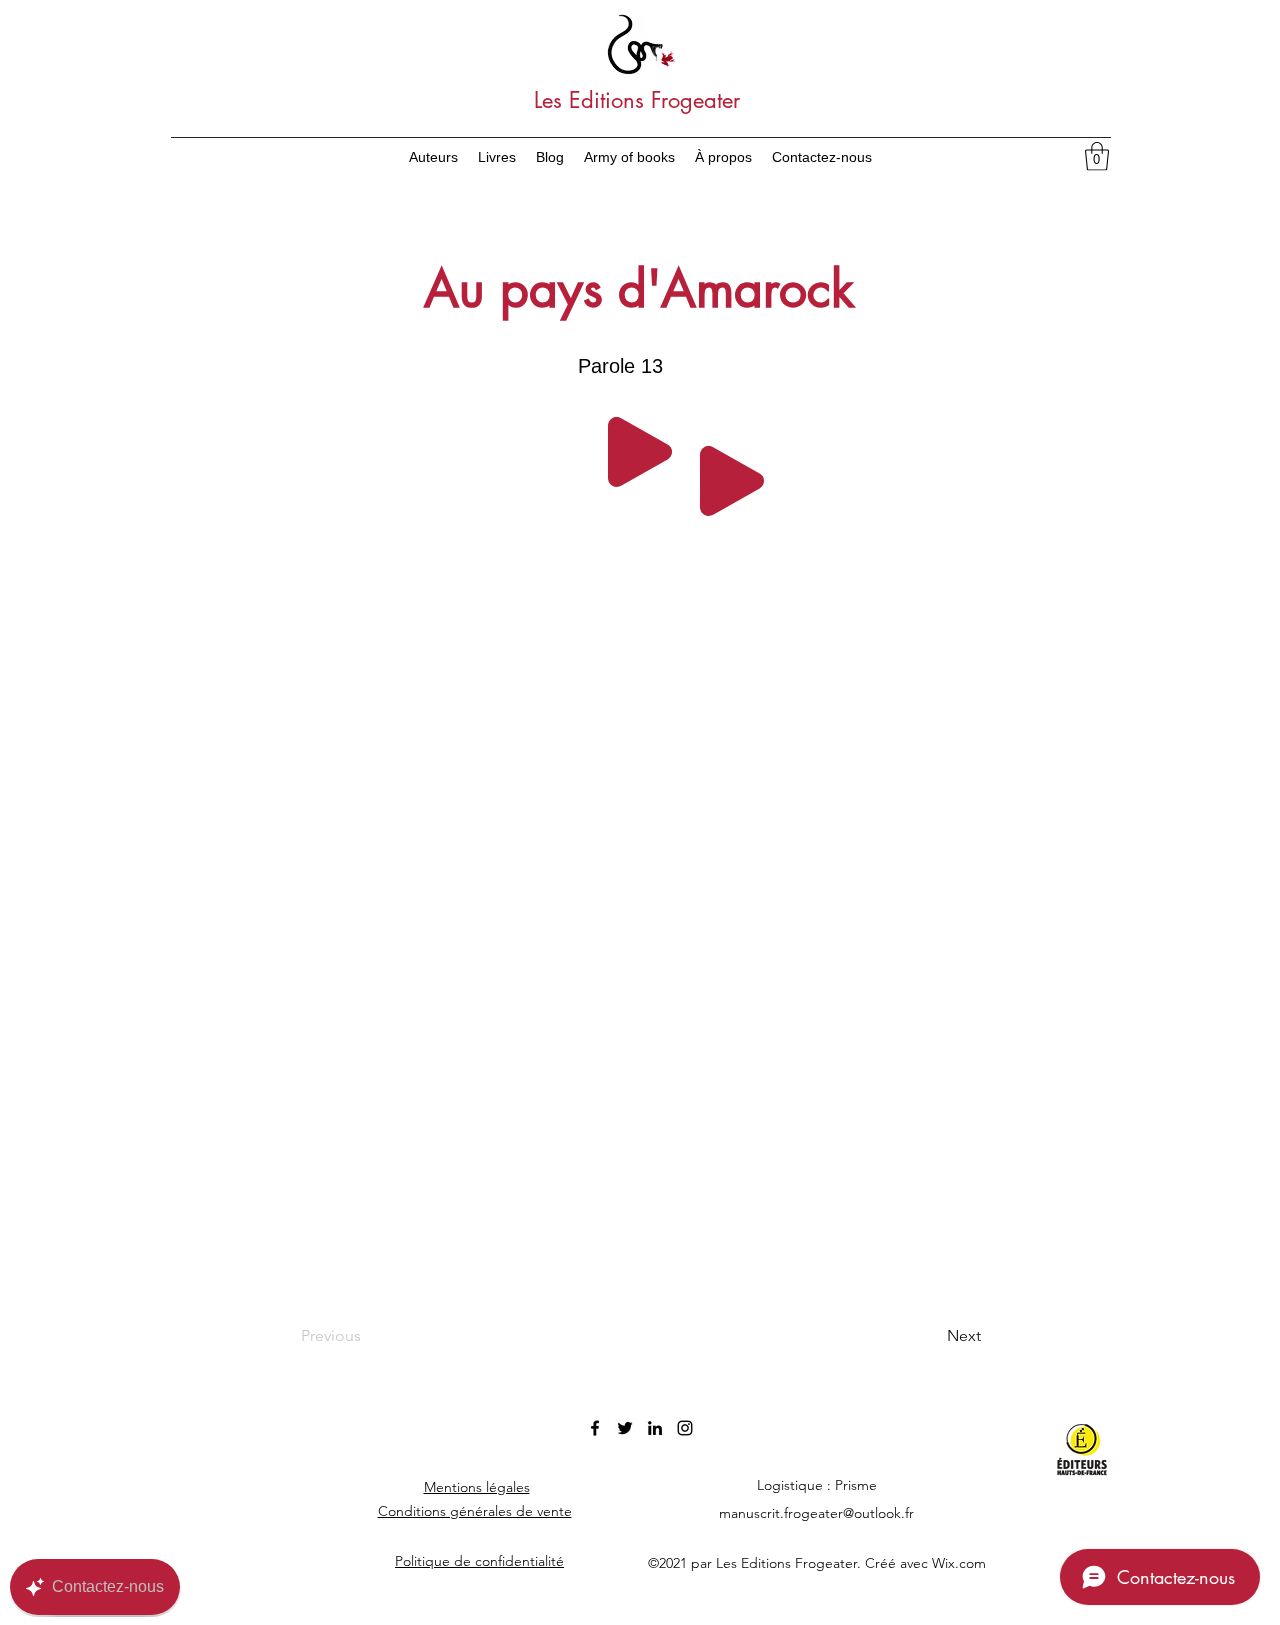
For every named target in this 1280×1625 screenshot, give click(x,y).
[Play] (640, 452)
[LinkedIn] (655, 1428)
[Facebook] (595, 1428)
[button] (1097, 156)
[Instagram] (685, 1428)
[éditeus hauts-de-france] (1093, 1450)
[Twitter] (625, 1428)
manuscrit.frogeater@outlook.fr (816, 1513)
